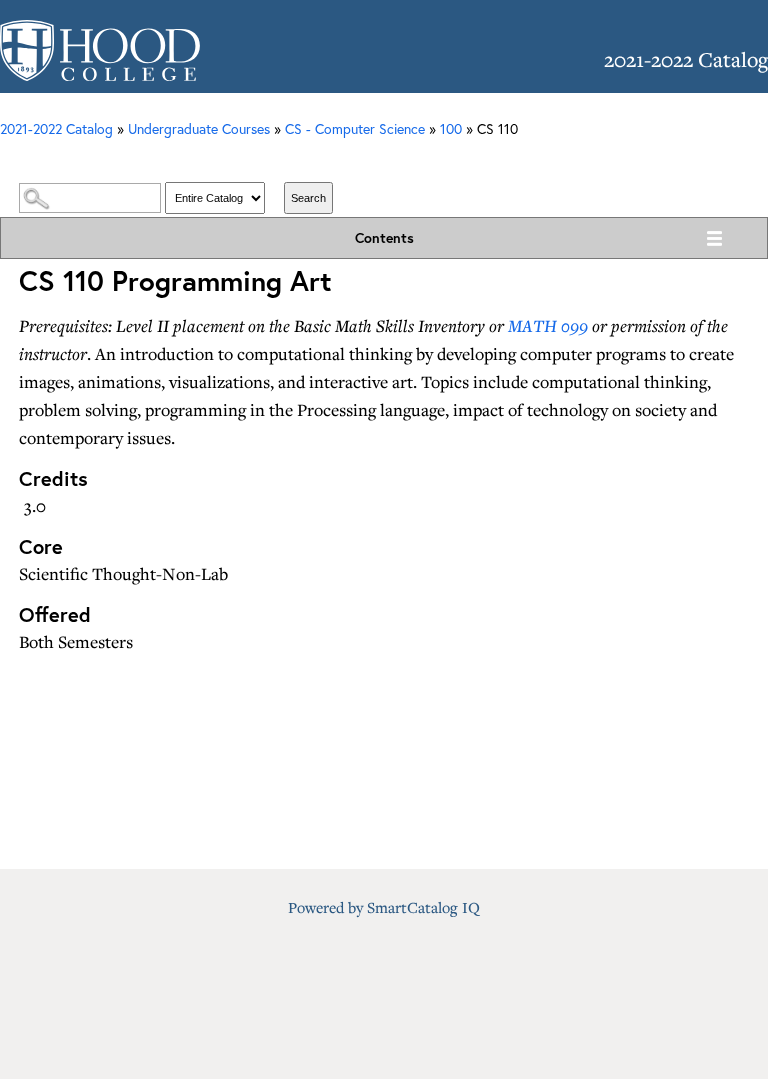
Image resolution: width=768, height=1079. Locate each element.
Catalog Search (384, 162)
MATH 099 (548, 325)
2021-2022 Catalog (56, 128)
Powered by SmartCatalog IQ (384, 907)
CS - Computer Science (355, 128)
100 (451, 128)
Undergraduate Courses (199, 128)
